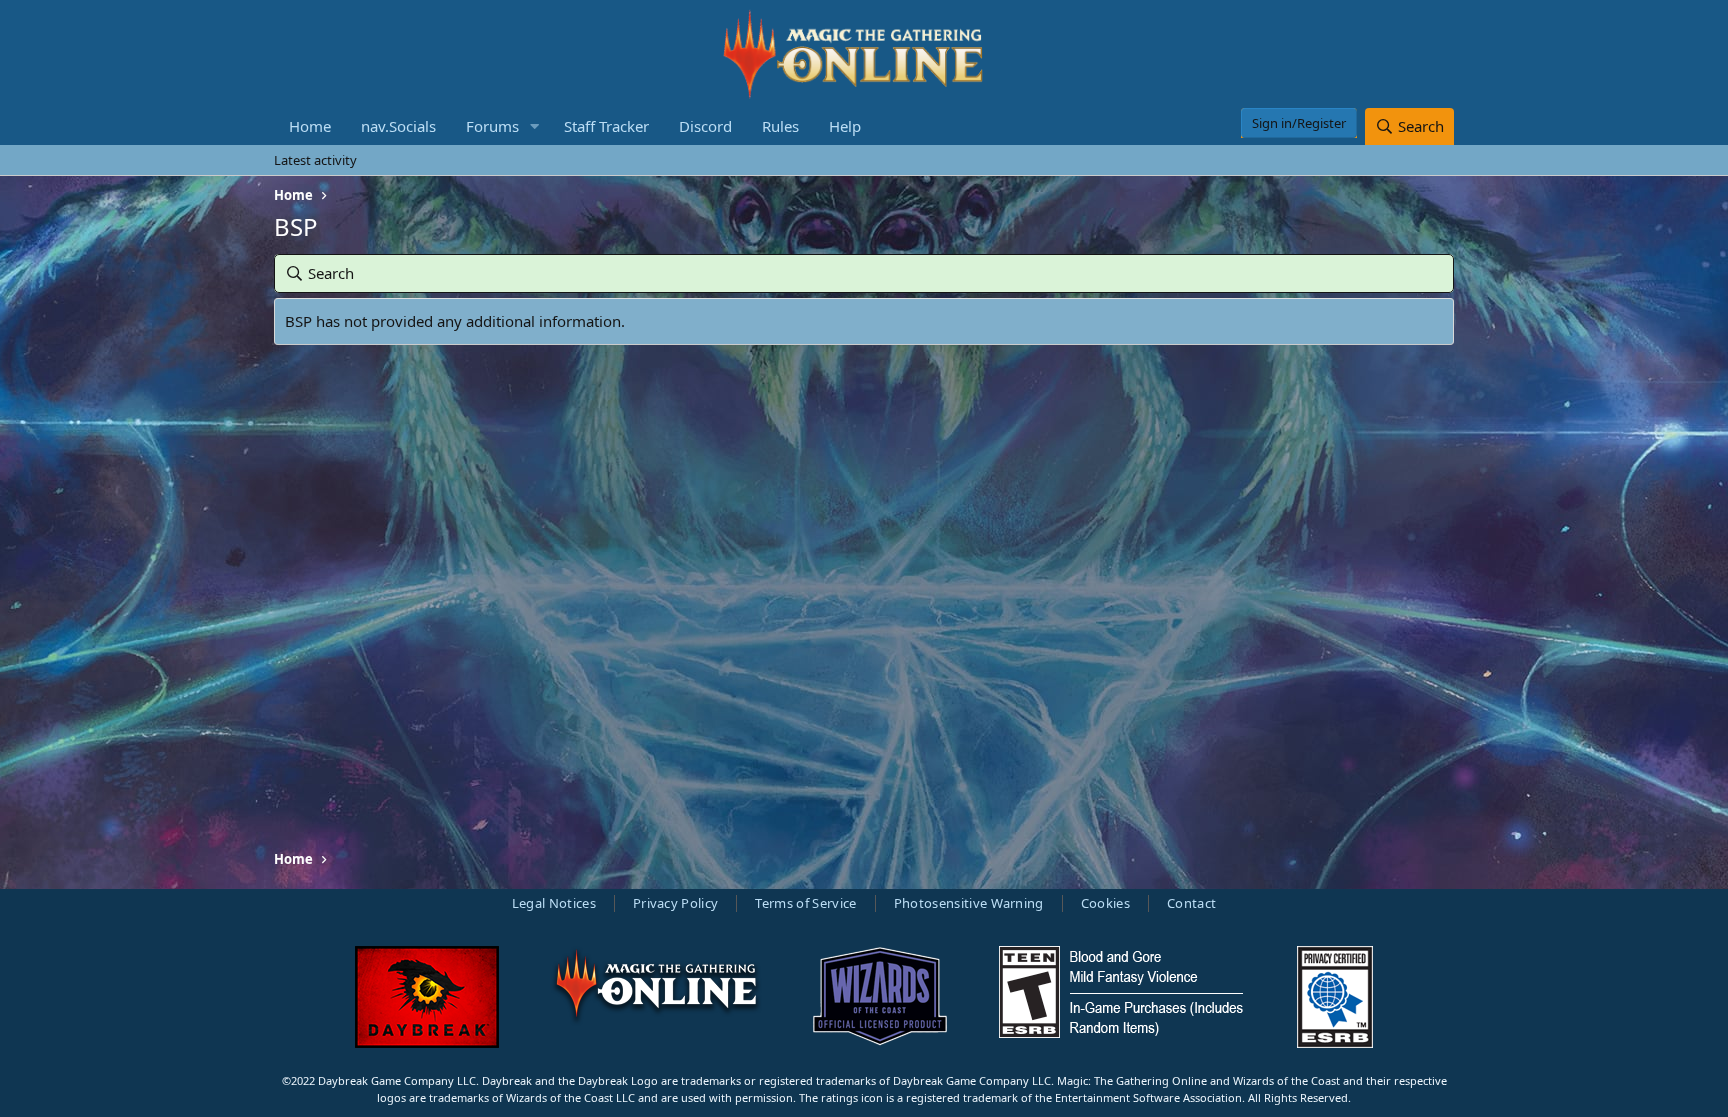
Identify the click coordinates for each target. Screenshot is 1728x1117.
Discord (705, 126)
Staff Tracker (606, 126)
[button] (535, 126)
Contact (1191, 903)
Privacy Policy (676, 903)
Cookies (1105, 903)
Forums (492, 126)
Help (845, 126)
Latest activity (315, 160)
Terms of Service (805, 903)
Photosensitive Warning (969, 903)
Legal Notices (554, 903)
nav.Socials (398, 126)
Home (310, 126)
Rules (780, 126)
